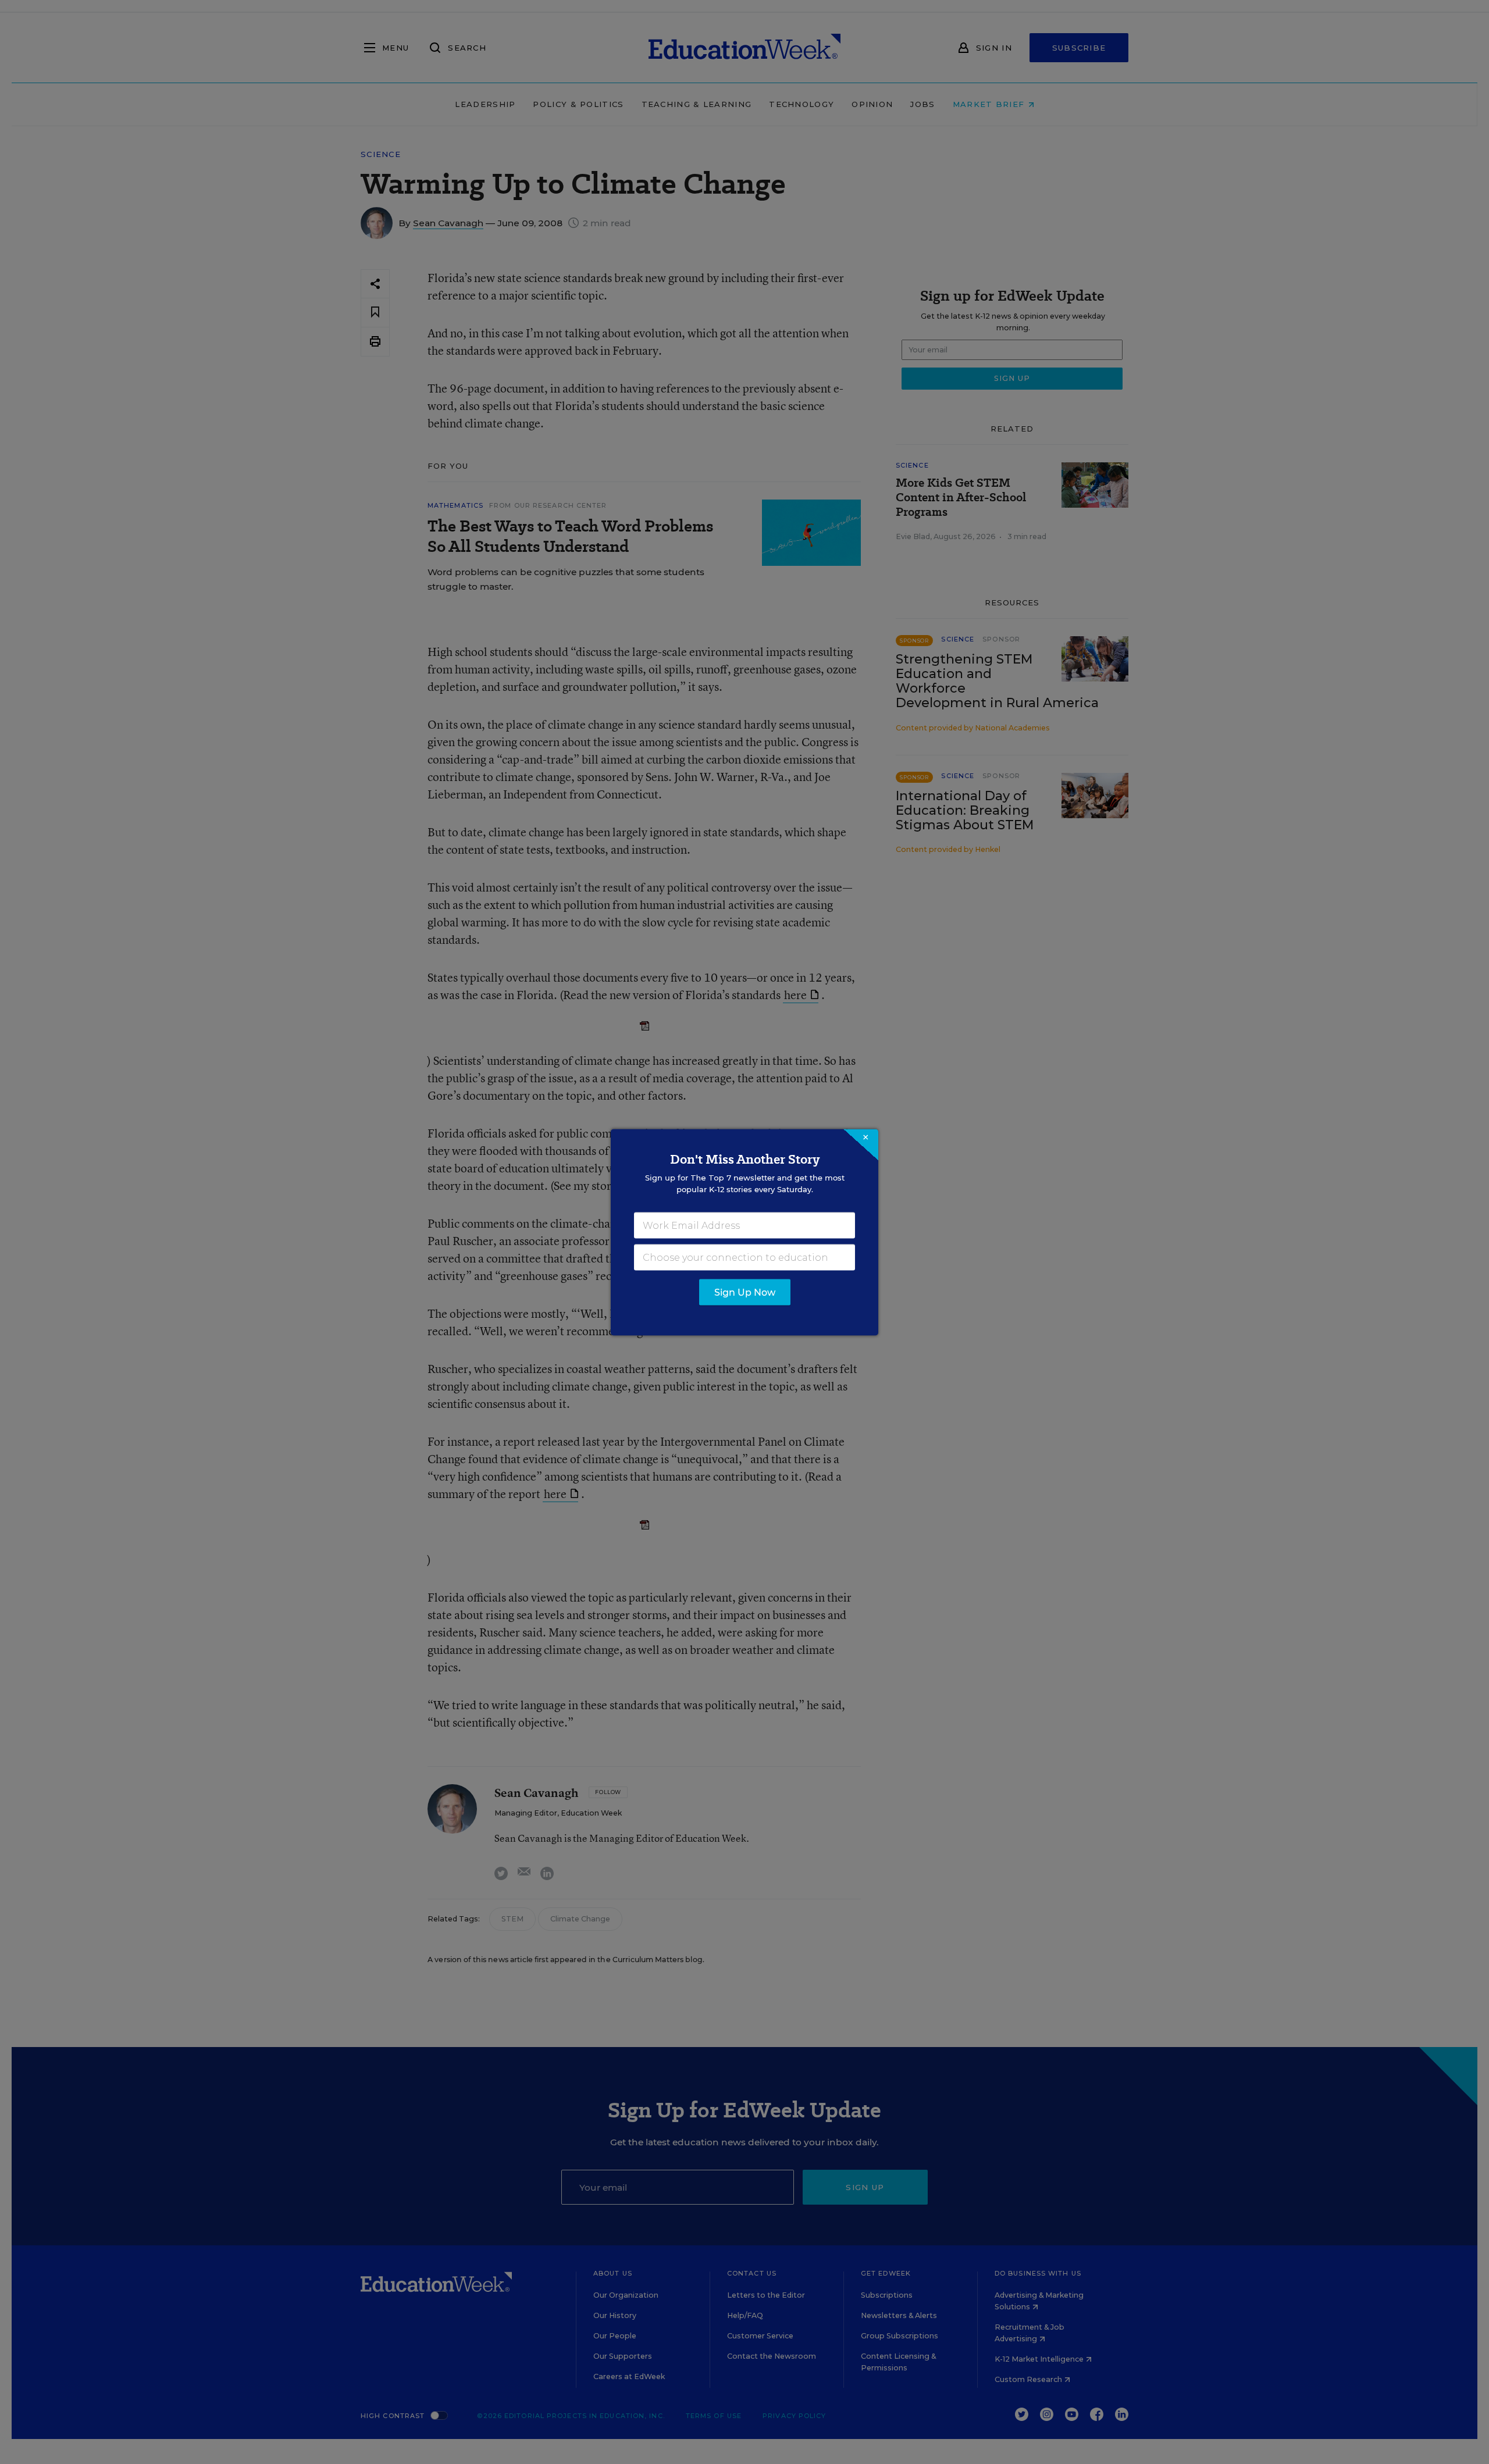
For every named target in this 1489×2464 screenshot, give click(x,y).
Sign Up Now (745, 1292)
